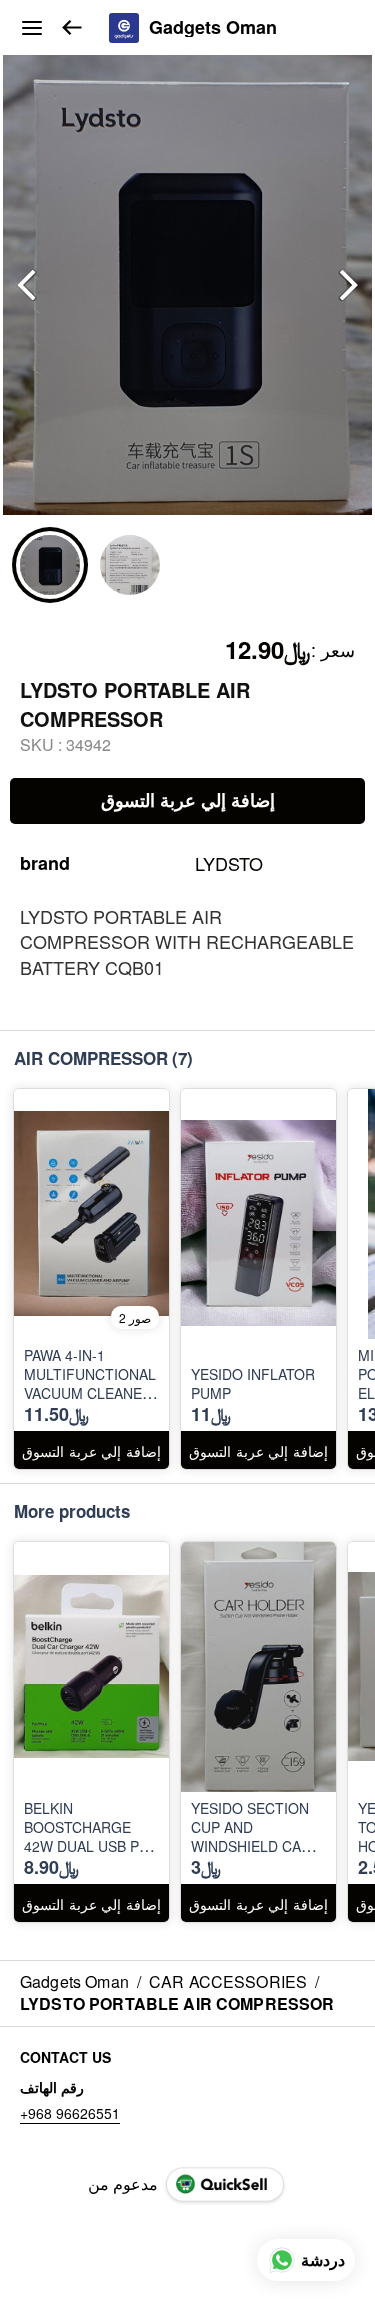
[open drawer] (32, 28)
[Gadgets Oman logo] (124, 28)
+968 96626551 (70, 2113)
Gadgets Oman (213, 28)
